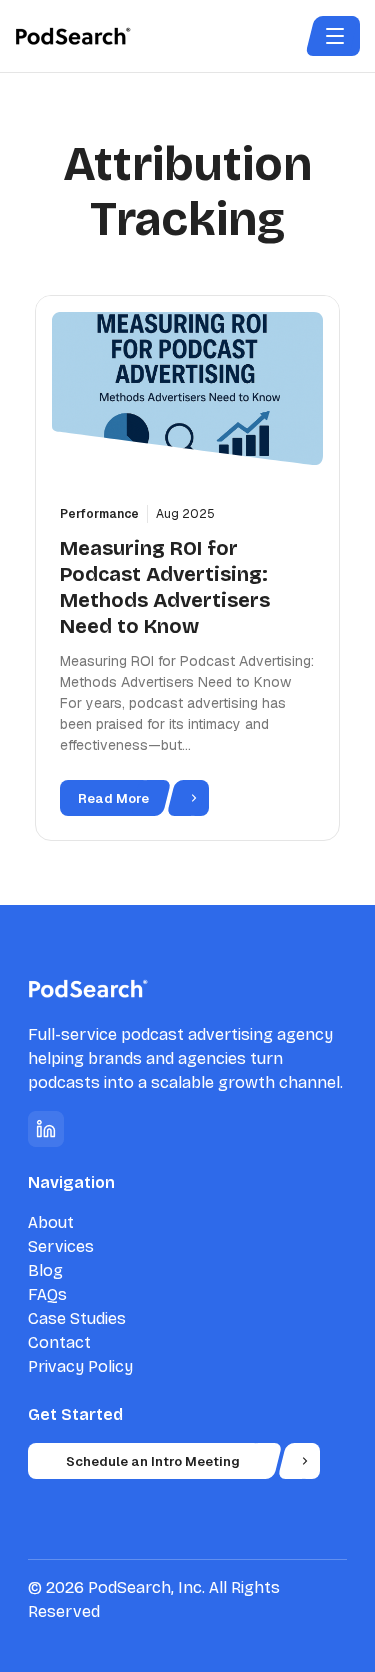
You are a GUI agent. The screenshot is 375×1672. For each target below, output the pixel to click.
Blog (45, 1270)
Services (61, 1246)
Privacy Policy (80, 1366)
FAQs (47, 1294)
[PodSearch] (88, 36)
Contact (59, 1342)
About (51, 1222)
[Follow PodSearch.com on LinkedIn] (46, 1129)
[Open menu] (335, 36)
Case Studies (77, 1318)
